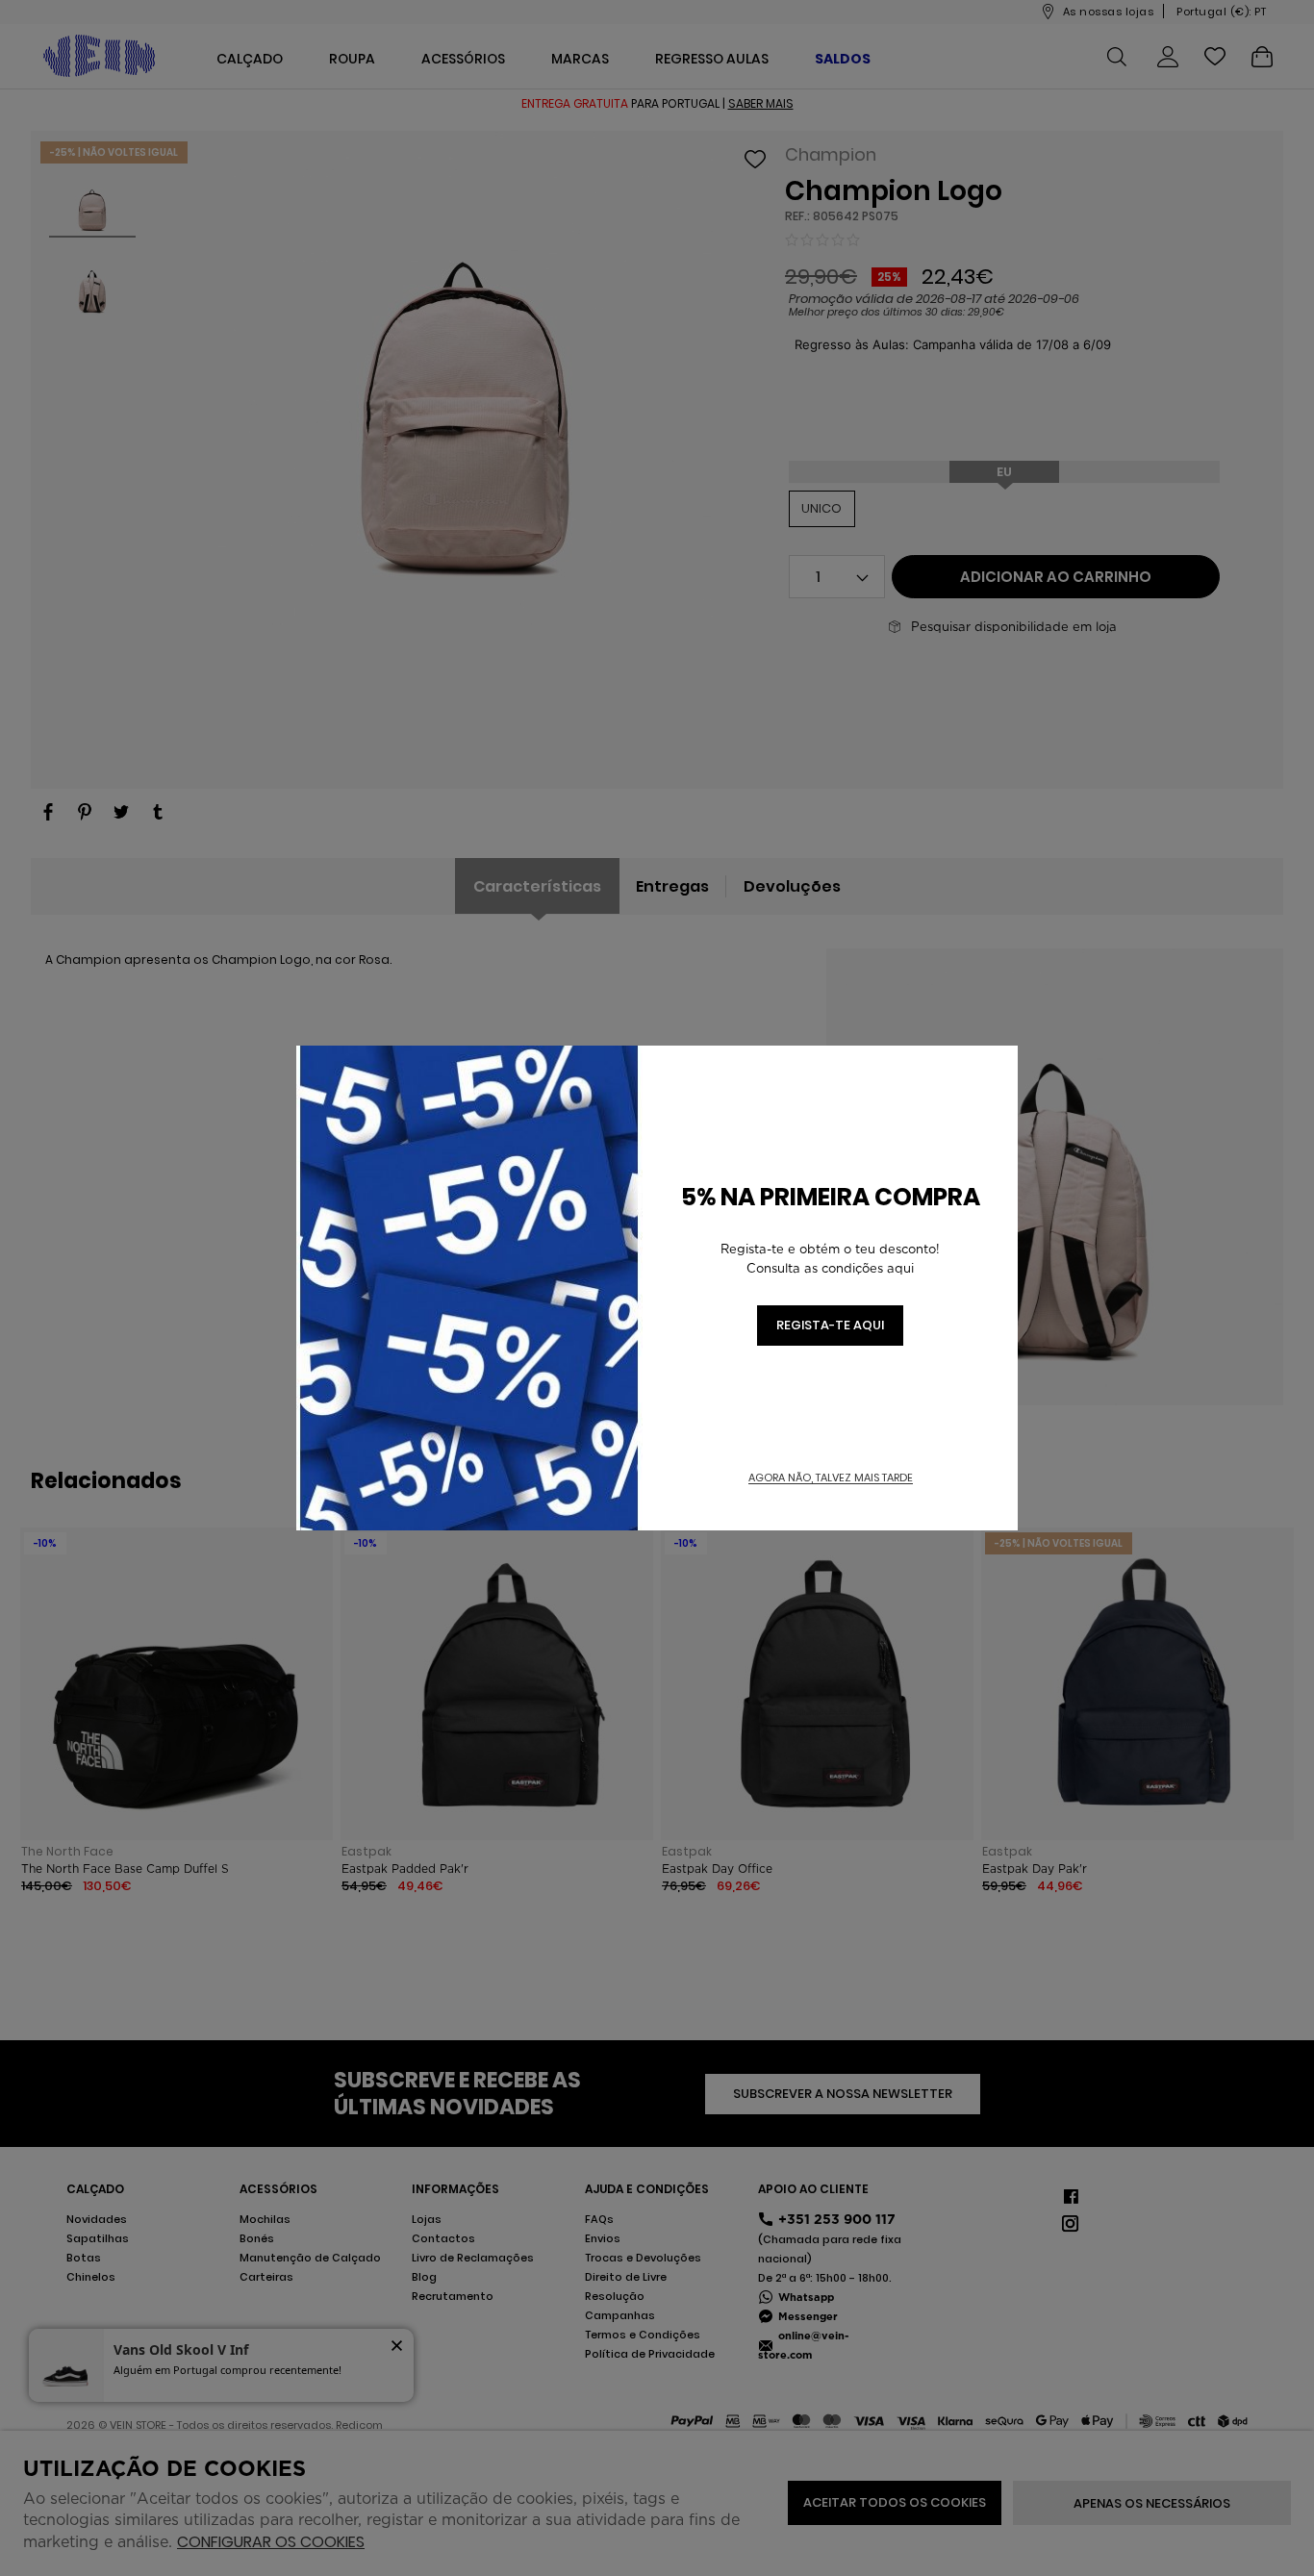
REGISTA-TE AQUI (830, 1325)
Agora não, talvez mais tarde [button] (831, 1478)
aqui (900, 1268)
